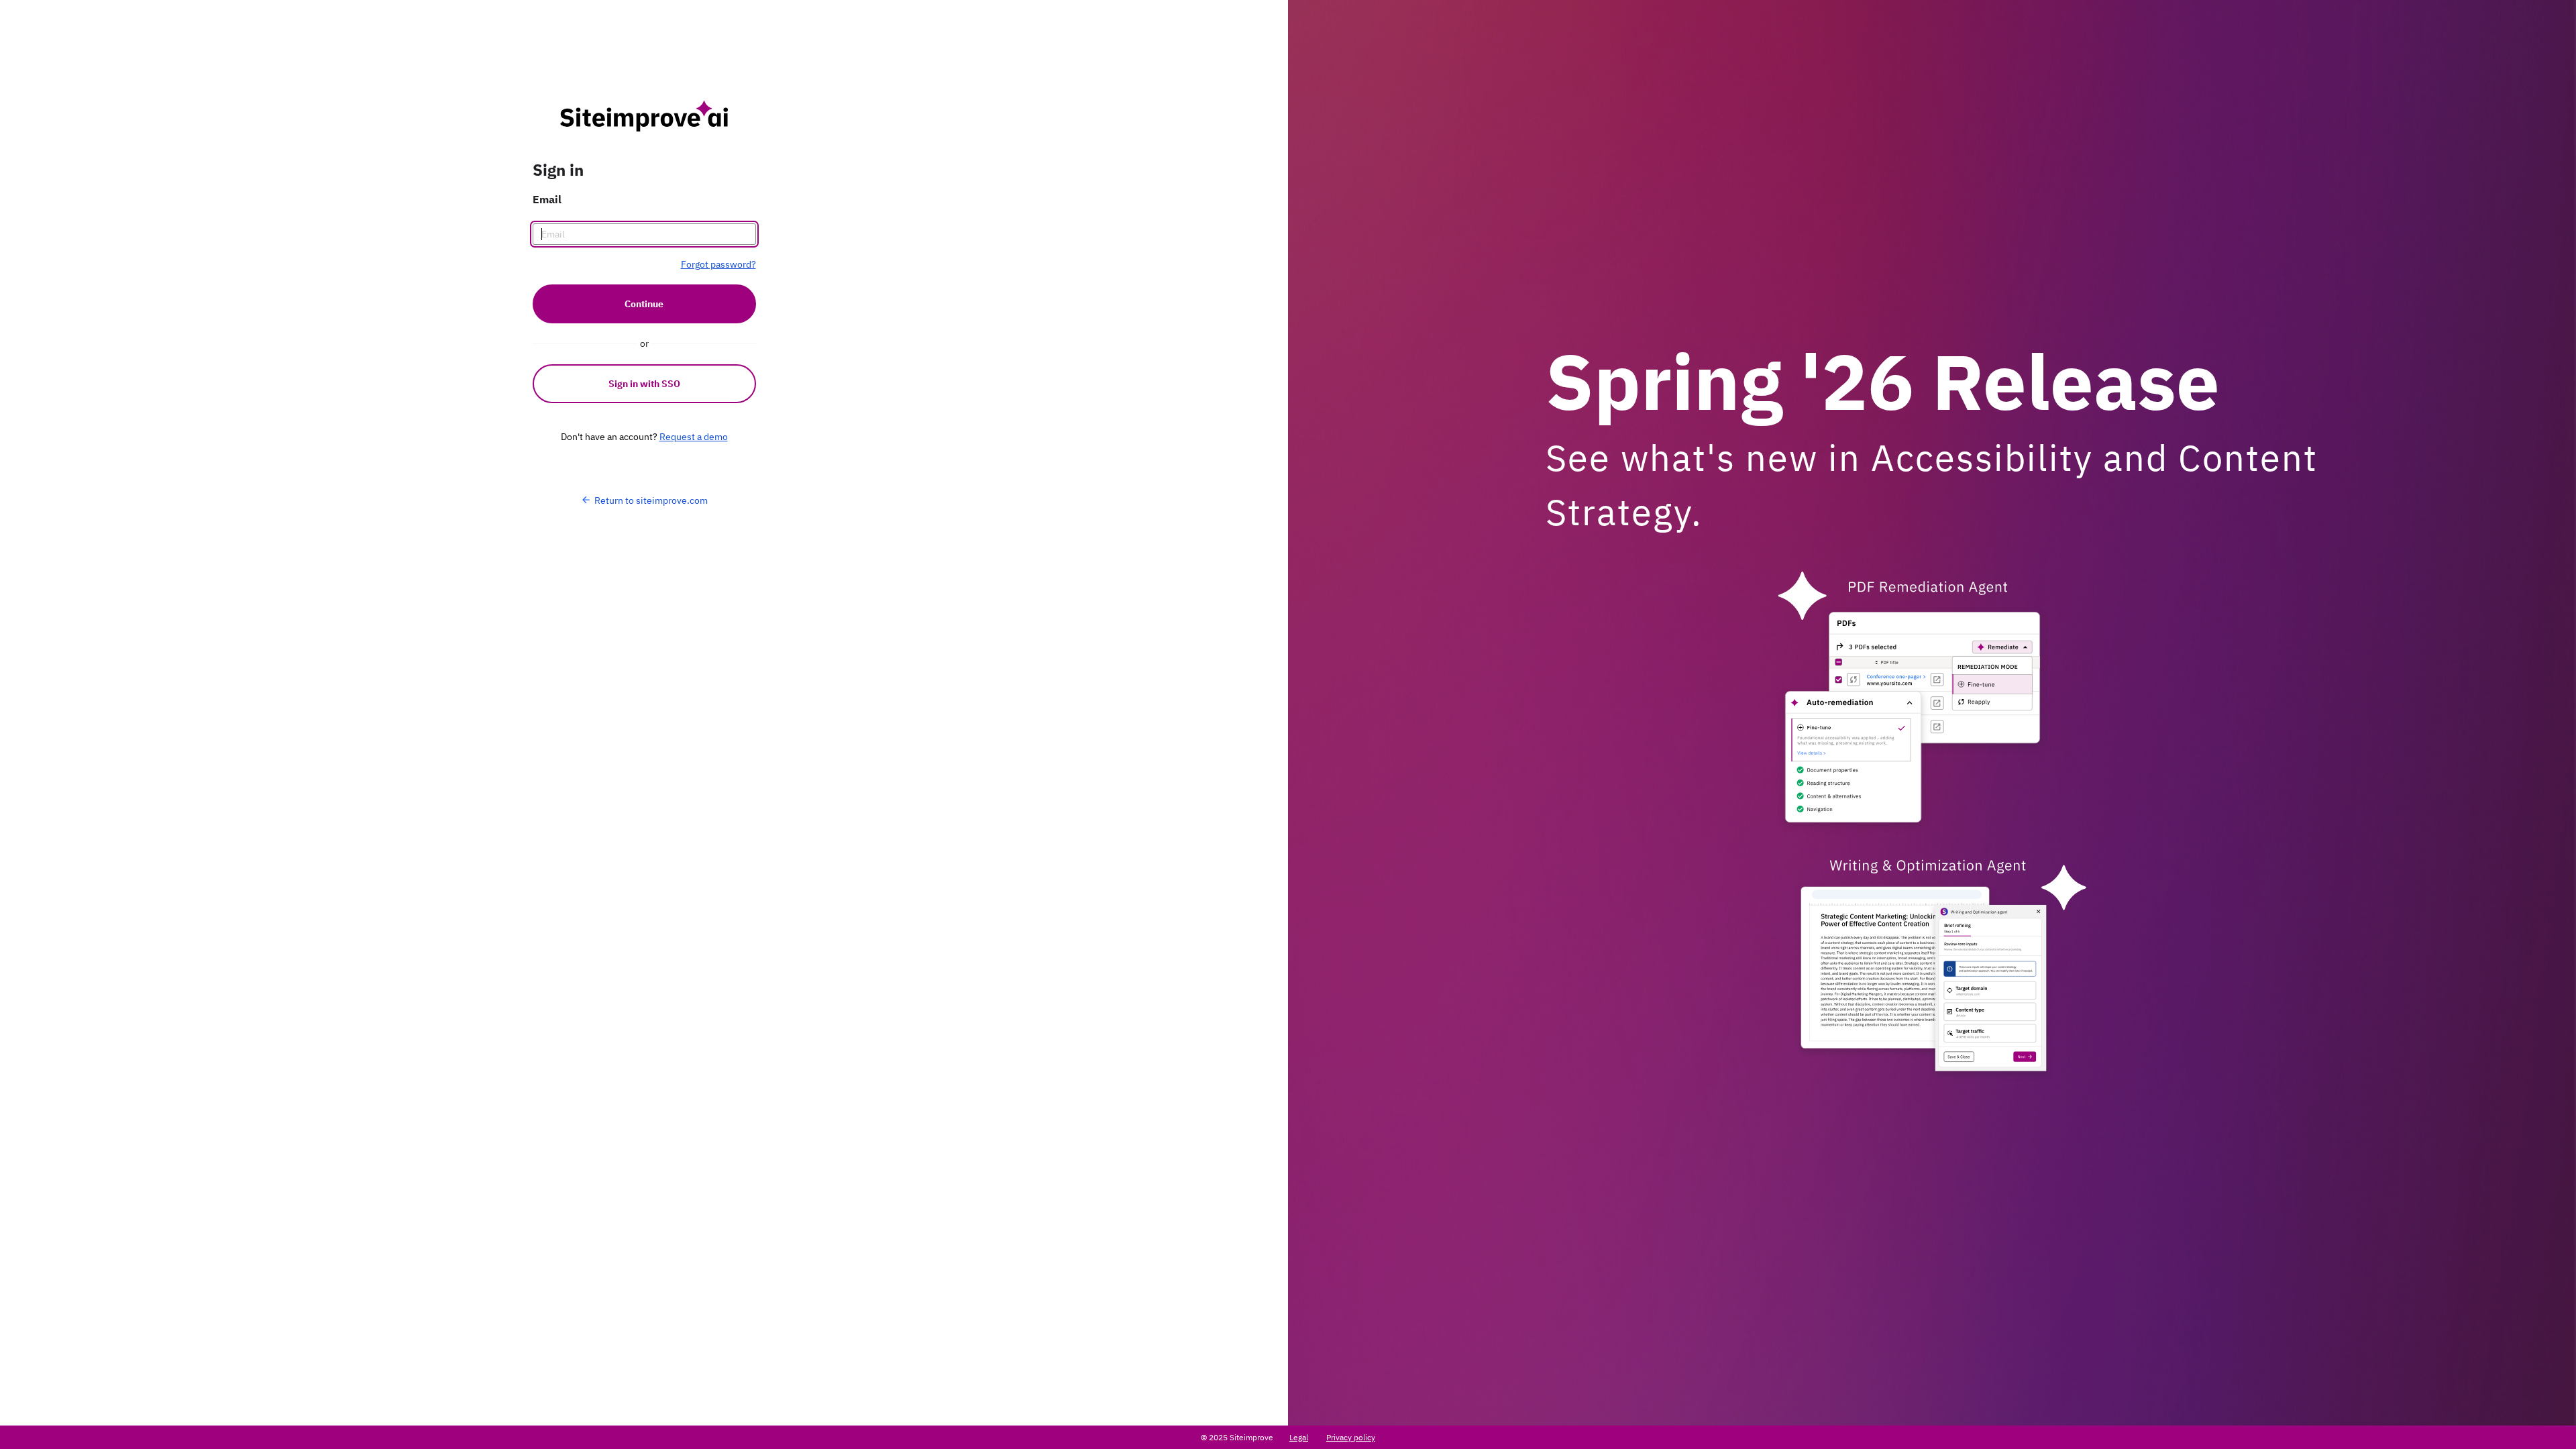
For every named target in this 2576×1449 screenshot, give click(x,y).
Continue (644, 304)
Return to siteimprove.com (651, 500)
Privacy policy (1351, 1437)
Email (547, 199)
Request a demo (694, 437)
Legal (1299, 1437)
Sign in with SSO (644, 384)
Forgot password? (718, 264)
